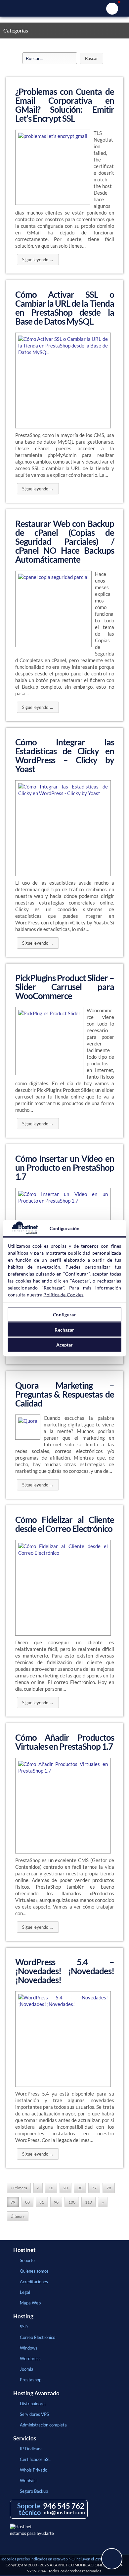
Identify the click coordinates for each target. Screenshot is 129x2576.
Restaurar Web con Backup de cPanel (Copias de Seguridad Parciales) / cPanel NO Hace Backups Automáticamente (65, 541)
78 (109, 2188)
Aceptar (65, 1345)
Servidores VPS (34, 2414)
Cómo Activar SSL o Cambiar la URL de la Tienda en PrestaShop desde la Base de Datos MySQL (65, 308)
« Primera (19, 2188)
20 (65, 2188)
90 (56, 2202)
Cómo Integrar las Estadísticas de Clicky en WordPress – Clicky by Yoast (65, 755)
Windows (29, 2348)
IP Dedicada (31, 2449)
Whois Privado (34, 2470)
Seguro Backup (34, 2491)
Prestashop (31, 2380)
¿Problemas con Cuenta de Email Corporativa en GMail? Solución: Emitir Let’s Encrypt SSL (65, 105)
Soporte (27, 2260)
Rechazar (64, 1329)
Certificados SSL (35, 2459)
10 (51, 2188)
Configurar (64, 1315)
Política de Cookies (63, 1294)
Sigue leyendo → (38, 260)
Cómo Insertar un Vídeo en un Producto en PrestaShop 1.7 (65, 1167)
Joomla (27, 2369)
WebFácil (29, 2481)
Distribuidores (33, 2404)
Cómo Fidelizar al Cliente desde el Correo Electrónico (65, 1524)
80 (27, 2202)
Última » (18, 2216)
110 (88, 2202)
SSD (24, 2327)
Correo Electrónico (38, 2337)
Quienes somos (34, 2271)
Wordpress (30, 2358)
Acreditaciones (34, 2282)
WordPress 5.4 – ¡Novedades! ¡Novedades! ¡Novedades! (65, 1971)
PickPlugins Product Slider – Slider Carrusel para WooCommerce (65, 987)
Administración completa (43, 2425)
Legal (25, 2292)
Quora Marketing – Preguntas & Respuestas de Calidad (65, 1394)
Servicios (25, 2438)
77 (94, 2188)
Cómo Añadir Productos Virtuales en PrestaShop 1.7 (65, 1742)
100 (72, 2202)
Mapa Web (30, 2303)
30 (80, 2188)
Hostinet (64, 8)
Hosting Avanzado (36, 2393)
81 (42, 2202)
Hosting (23, 2316)
